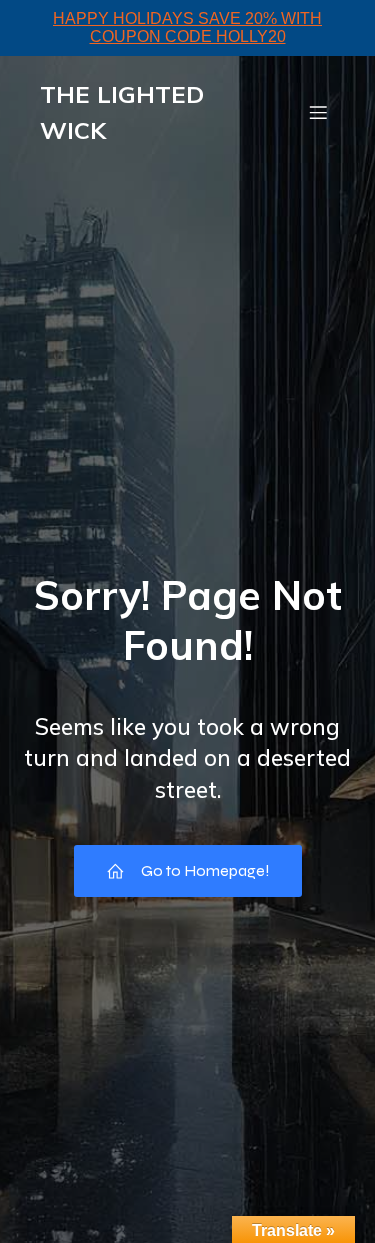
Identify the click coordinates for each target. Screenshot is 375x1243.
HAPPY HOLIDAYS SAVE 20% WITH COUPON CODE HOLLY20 (187, 27)
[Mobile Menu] (318, 112)
